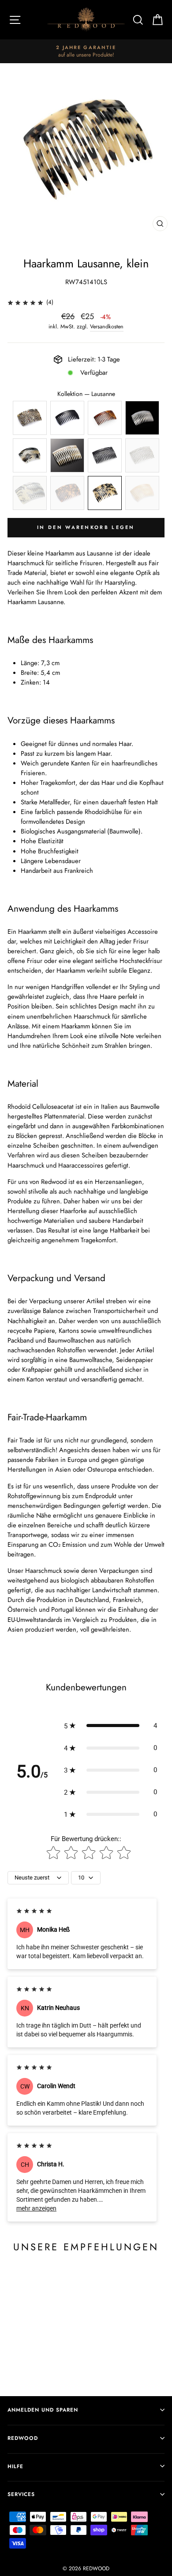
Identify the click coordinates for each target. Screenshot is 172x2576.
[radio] (30, 418)
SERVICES (21, 2494)
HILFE (15, 2466)
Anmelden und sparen (43, 2410)
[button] (110, 1726)
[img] (25, 302)
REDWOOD (23, 2438)
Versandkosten (107, 327)
